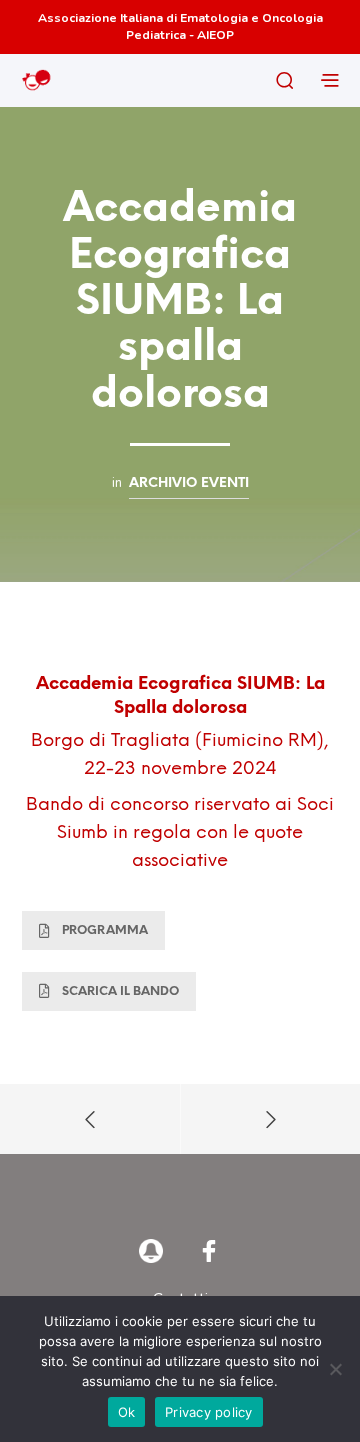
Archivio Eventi (189, 483)
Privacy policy (209, 1412)
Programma (105, 930)
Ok (127, 1412)
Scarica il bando (120, 991)
